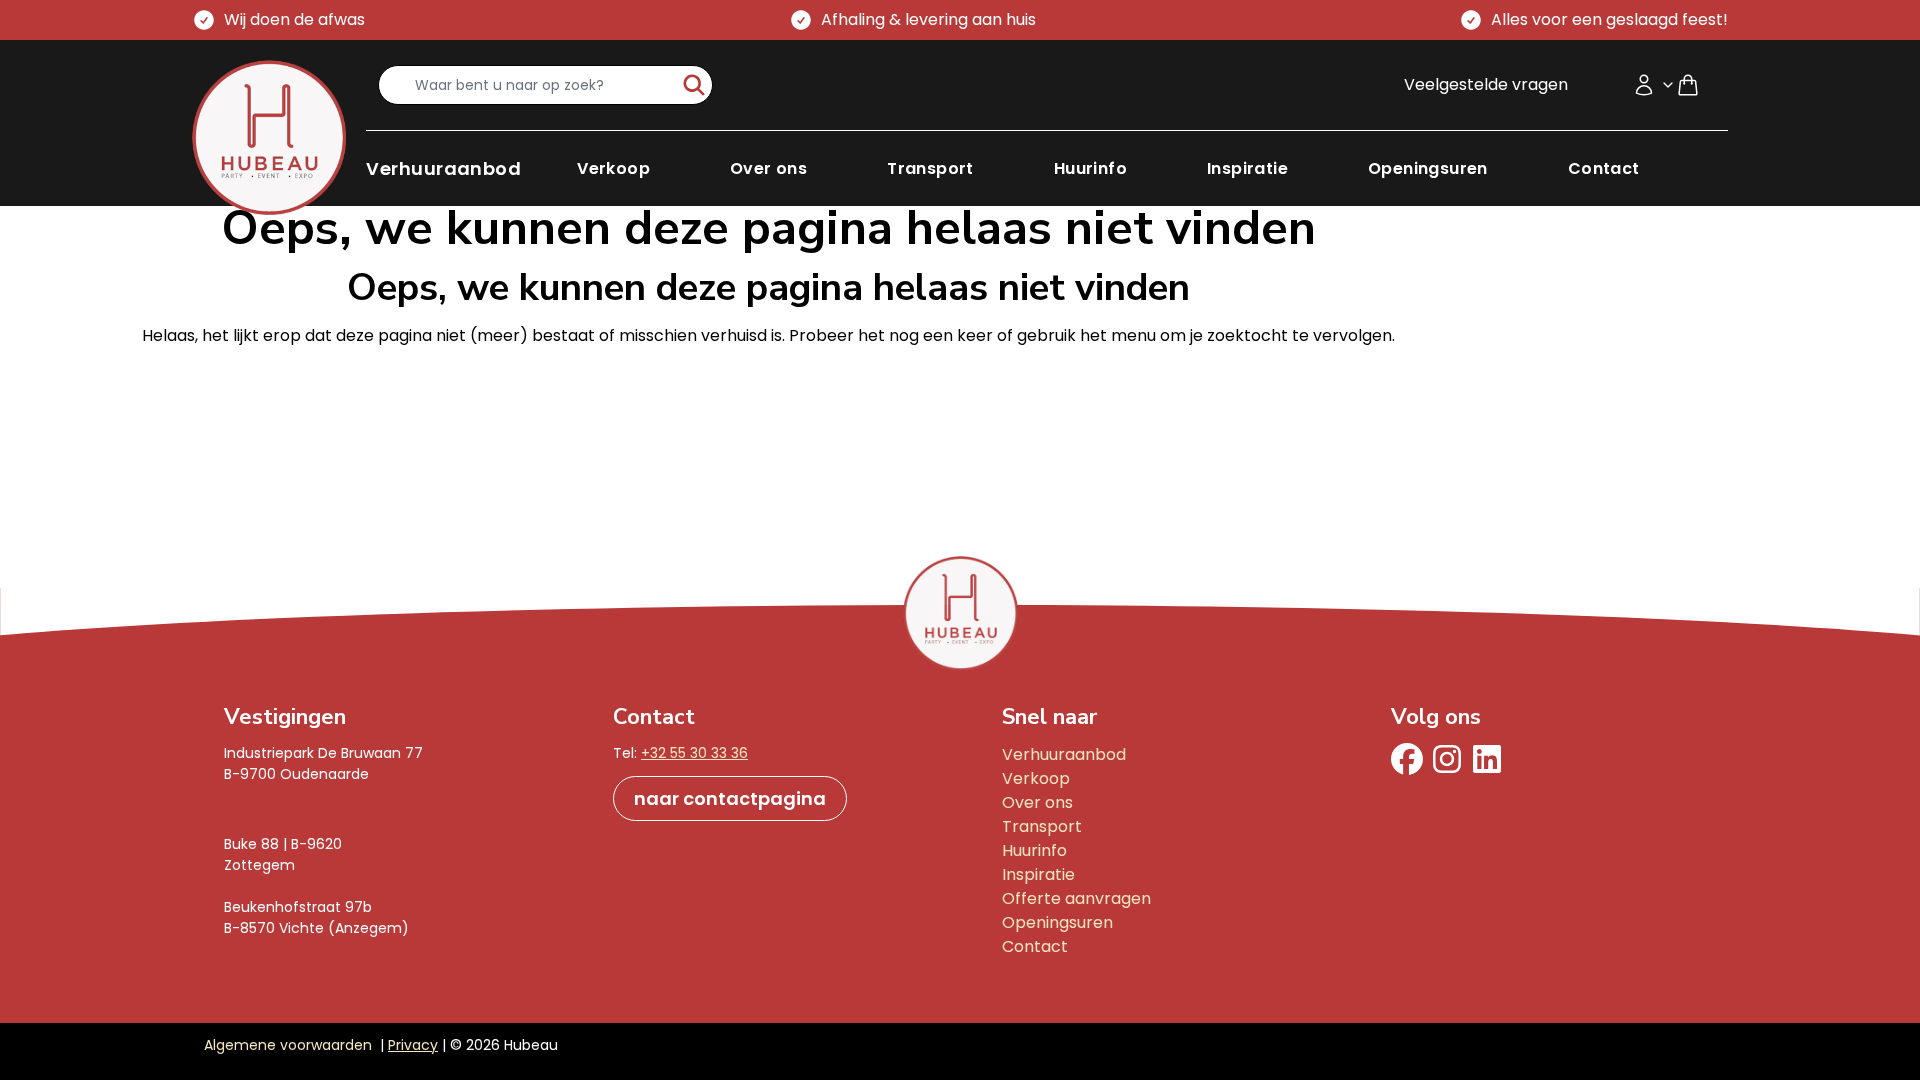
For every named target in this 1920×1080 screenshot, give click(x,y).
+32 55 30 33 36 (694, 753)
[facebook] (1407, 759)
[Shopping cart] (1696, 85)
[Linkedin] (1487, 759)
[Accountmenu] (1654, 85)
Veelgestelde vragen (1486, 84)
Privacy (413, 1045)
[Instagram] (1447, 759)
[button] (443, 168)
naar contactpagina (730, 798)
